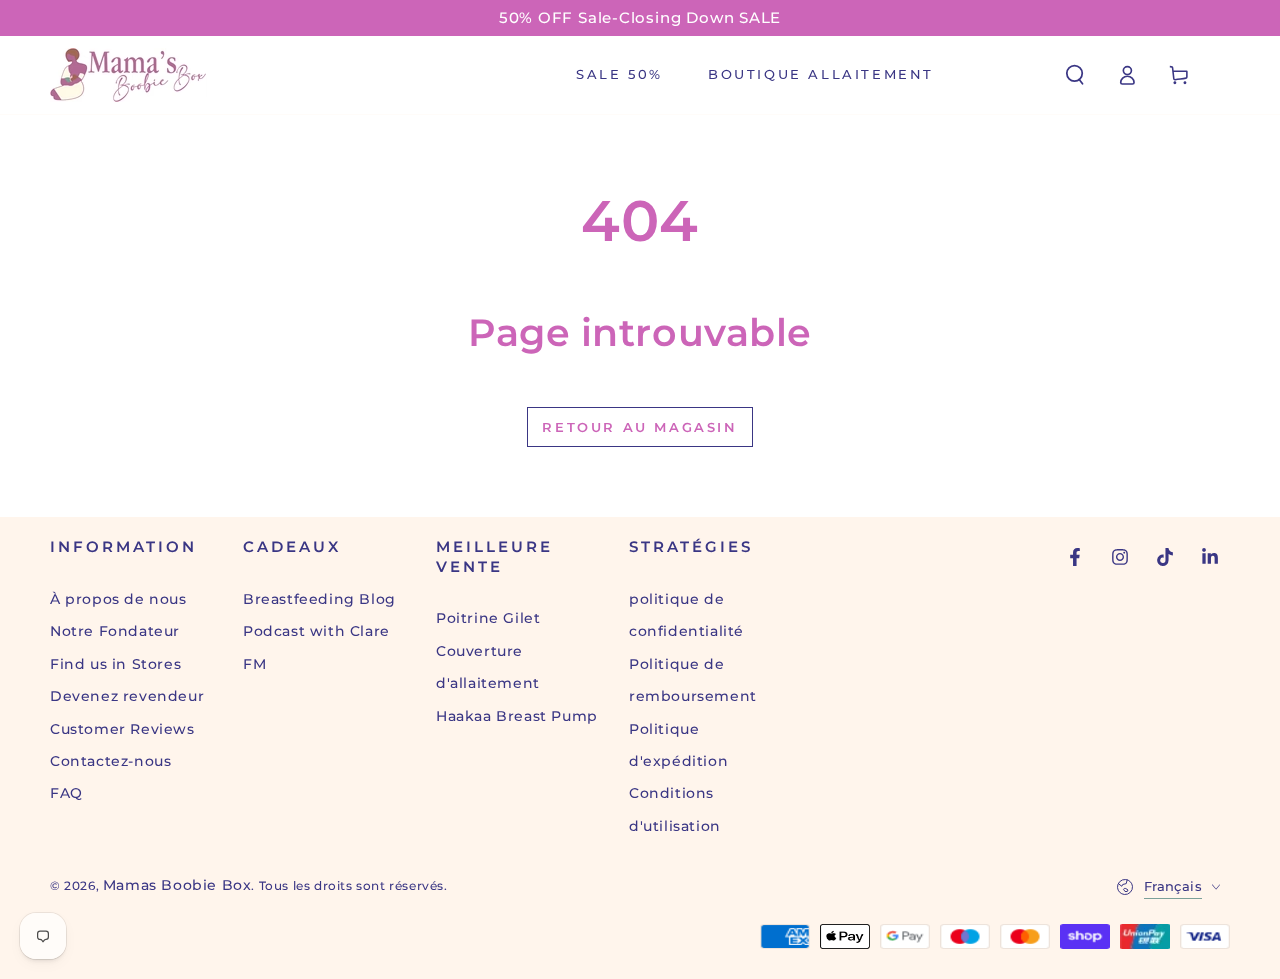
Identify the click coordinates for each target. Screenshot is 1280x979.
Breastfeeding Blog (319, 599)
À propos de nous (118, 599)
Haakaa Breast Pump (517, 716)
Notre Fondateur (115, 631)
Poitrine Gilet (488, 618)
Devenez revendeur (127, 696)
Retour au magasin (639, 427)
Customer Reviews (122, 729)
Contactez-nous (110, 761)
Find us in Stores (115, 664)
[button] (1075, 75)
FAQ (66, 793)
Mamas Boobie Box (177, 885)
